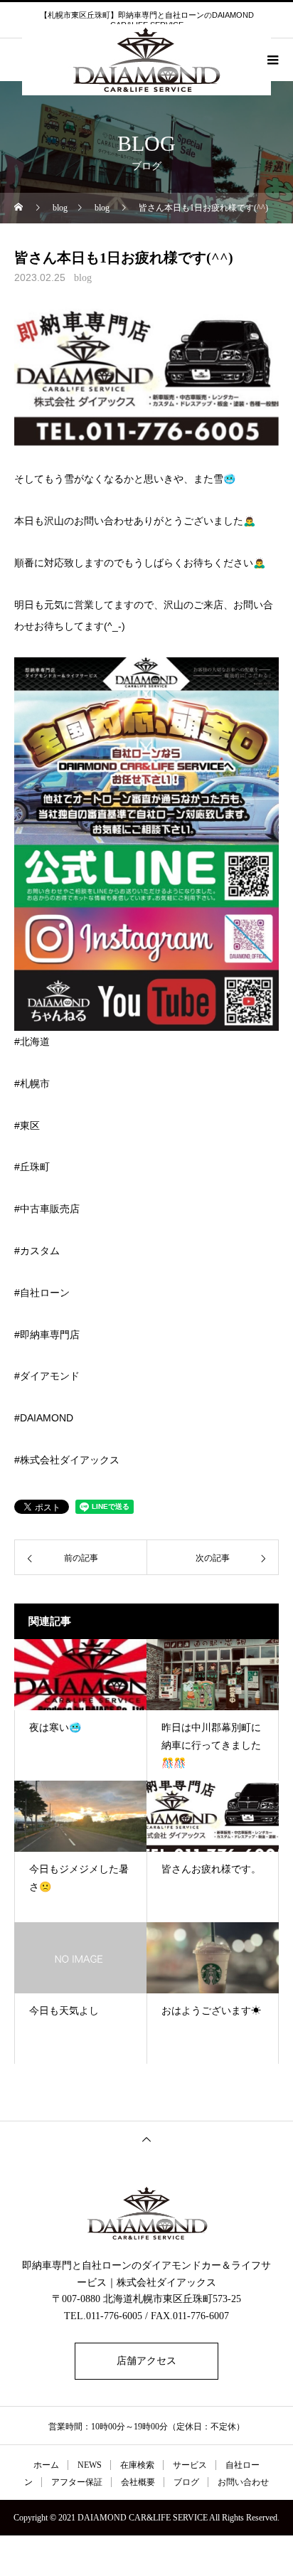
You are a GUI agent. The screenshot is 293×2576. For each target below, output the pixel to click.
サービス (190, 2465)
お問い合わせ (243, 2482)
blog (83, 278)
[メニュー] (272, 60)
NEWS (90, 2465)
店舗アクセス (146, 2361)
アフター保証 (77, 2482)
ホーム (46, 2465)
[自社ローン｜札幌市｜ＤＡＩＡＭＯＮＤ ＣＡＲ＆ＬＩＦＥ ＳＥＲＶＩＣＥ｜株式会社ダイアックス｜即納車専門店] (146, 2213)
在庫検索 (137, 2465)
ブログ (186, 2482)
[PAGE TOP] (146, 2139)
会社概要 (138, 2482)
